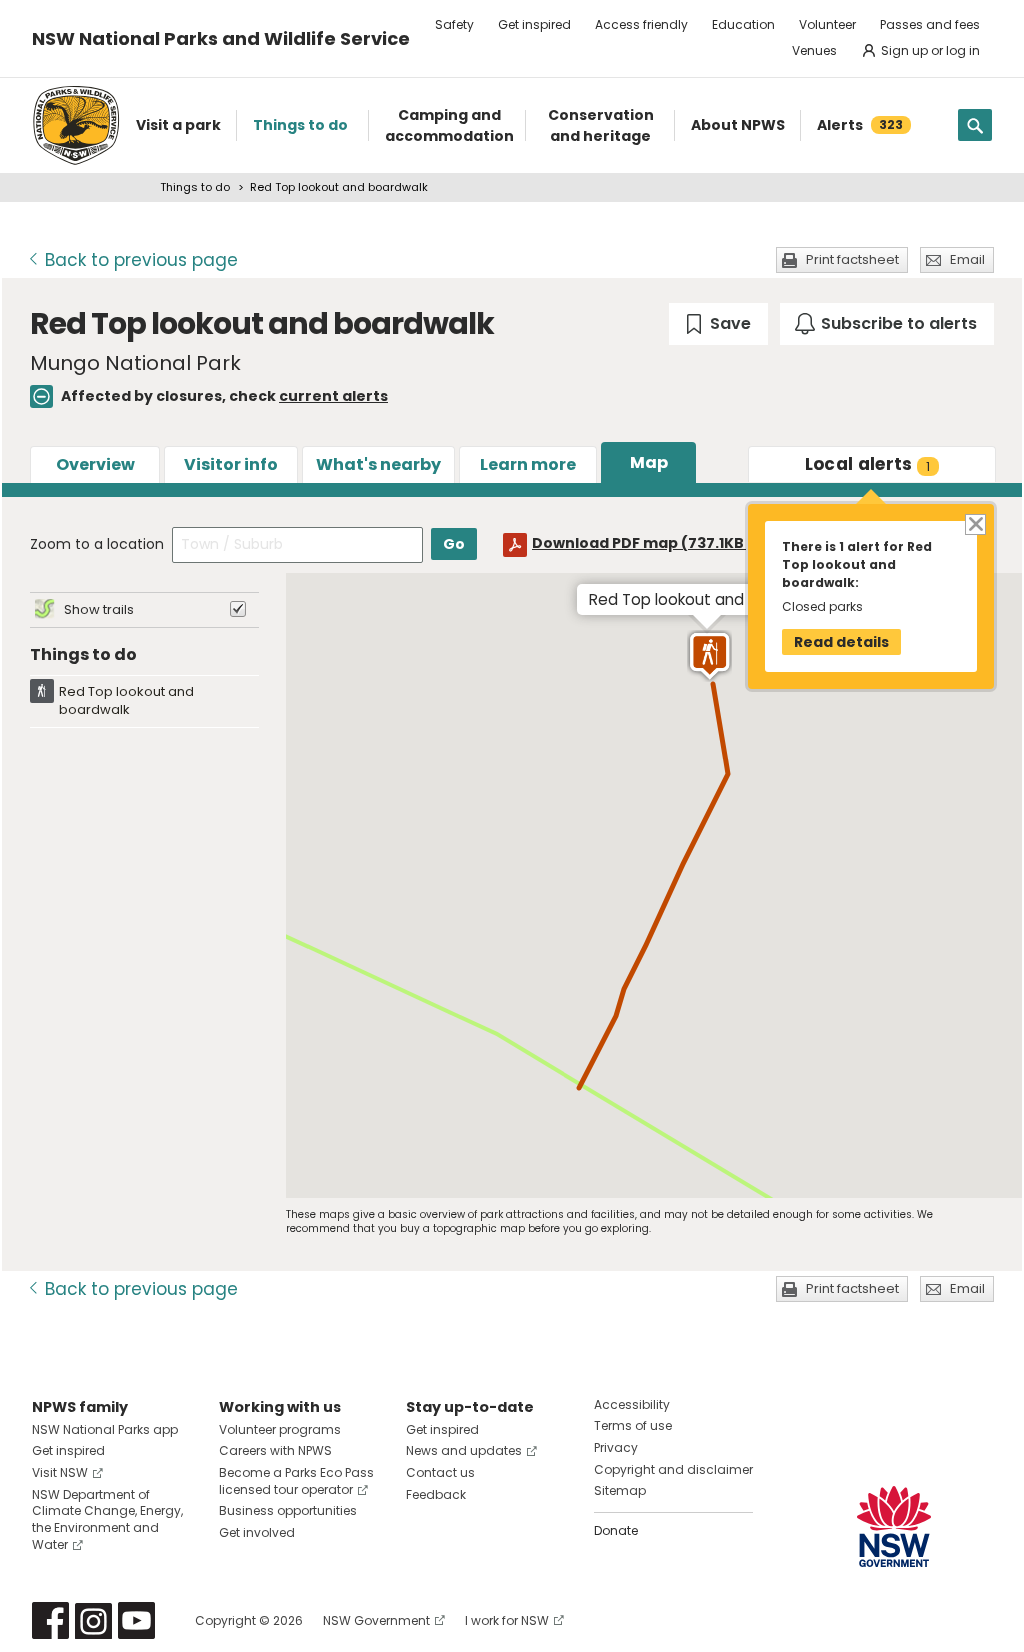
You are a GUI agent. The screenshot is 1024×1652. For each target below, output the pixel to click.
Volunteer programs (280, 1429)
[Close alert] (974, 523)
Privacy (616, 1447)
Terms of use (633, 1425)
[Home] (76, 125)
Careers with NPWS (275, 1450)
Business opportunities (288, 1510)
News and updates (464, 1450)
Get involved (257, 1532)
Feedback (436, 1494)
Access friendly (641, 24)
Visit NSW (60, 1472)
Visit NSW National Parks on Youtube (136, 1620)
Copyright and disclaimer (673, 1469)
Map (649, 462)
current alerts (333, 396)
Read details (841, 642)
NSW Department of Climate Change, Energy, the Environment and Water (107, 1519)
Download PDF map (656, 543)
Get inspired (534, 24)
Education (743, 24)
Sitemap (620, 1490)
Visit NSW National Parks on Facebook (50, 1620)
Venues (814, 50)
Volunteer (827, 24)
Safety (454, 24)
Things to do (195, 187)
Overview (95, 464)
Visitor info (231, 464)
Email (967, 259)
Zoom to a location (97, 544)
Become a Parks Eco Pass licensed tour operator (296, 1481)
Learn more (528, 464)
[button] (709, 656)
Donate (616, 1530)
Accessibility (632, 1404)
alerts (868, 464)
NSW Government (376, 1620)
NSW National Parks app (105, 1429)
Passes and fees (930, 24)
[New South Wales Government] (894, 1526)
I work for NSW (507, 1620)
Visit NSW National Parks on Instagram (93, 1620)
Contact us (440, 1472)
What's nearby (378, 464)
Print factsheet (852, 259)
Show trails (99, 609)
